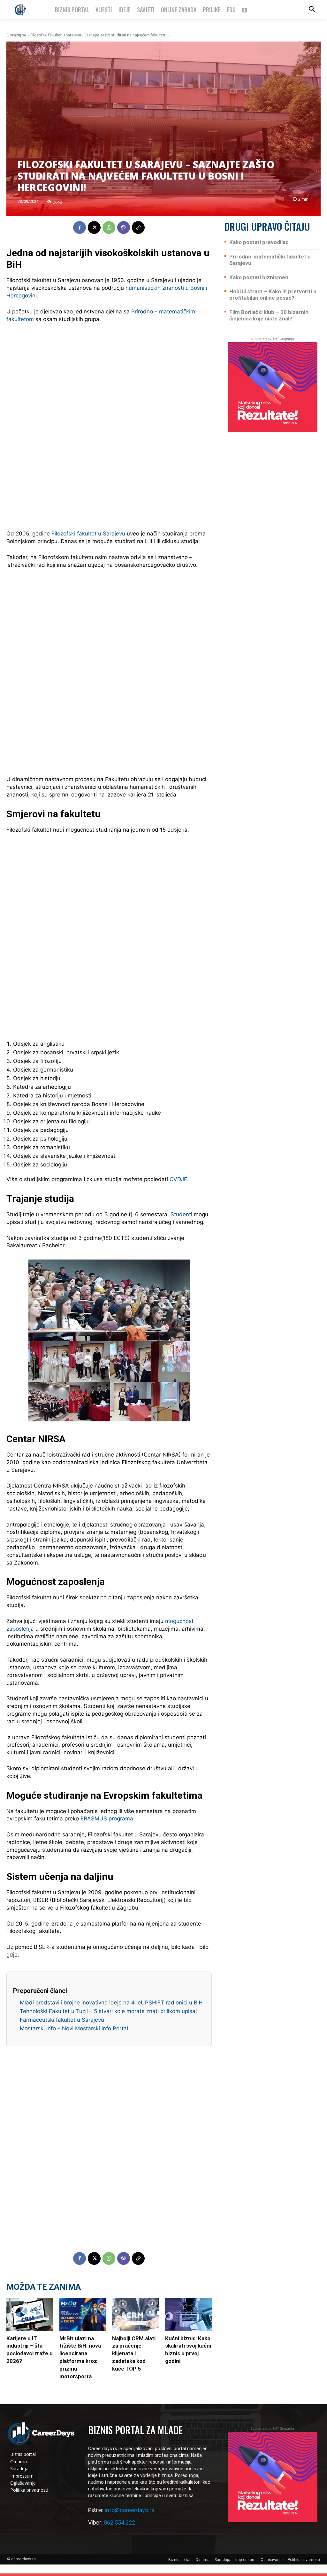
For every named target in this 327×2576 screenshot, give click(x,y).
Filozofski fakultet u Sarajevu (88, 534)
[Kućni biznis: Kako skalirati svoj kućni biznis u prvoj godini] (188, 2314)
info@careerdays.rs (130, 2510)
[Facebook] (80, 227)
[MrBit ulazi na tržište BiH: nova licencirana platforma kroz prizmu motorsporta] (83, 2314)
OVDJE (178, 1179)
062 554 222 (119, 2522)
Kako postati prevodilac (259, 242)
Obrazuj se (16, 35)
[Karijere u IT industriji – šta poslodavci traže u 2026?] (30, 2314)
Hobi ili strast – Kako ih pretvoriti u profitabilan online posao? (273, 295)
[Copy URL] (138, 227)
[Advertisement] (109, 427)
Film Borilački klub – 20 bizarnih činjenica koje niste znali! (269, 315)
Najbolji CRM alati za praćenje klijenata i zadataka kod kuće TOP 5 (134, 2353)
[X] (94, 227)
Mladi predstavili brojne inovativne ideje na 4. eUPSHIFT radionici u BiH (111, 2003)
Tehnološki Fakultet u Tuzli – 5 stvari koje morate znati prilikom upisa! (108, 2011)
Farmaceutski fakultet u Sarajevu (62, 2020)
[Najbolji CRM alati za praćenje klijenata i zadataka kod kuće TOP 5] (135, 2314)
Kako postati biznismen (259, 277)
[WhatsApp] (109, 227)
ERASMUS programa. (108, 1819)
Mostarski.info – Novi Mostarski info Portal (74, 2028)
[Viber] (124, 227)
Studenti (181, 1214)
